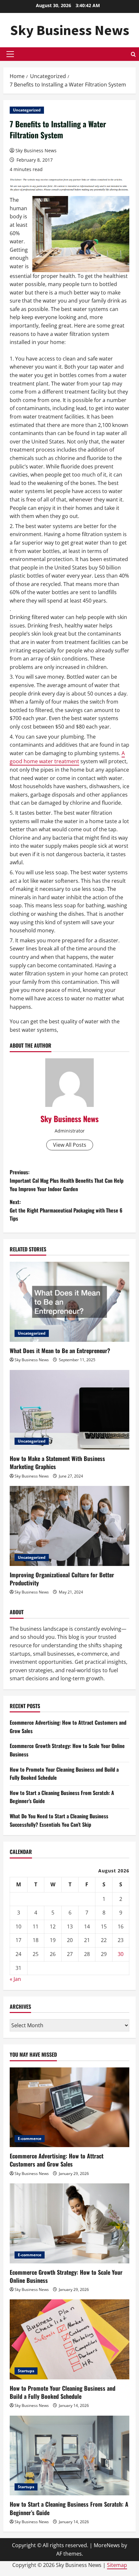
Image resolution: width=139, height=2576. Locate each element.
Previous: (67, 1180)
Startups (26, 2371)
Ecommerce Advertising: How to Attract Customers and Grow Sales (57, 2160)
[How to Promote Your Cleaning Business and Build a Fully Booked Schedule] (69, 2339)
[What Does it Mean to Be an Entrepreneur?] (69, 1302)
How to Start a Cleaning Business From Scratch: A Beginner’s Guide (69, 2508)
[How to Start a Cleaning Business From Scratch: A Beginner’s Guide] (69, 2456)
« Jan (15, 1979)
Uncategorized (27, 110)
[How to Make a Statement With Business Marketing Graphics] (69, 1410)
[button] (10, 54)
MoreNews (107, 2545)
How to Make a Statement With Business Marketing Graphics (57, 1462)
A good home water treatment (67, 757)
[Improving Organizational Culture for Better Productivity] (69, 1526)
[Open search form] (133, 54)
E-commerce (30, 2139)
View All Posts (70, 1145)
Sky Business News (70, 30)
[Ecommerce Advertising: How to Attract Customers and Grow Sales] (69, 2107)
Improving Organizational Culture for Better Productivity (62, 1579)
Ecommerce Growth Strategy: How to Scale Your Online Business (66, 2276)
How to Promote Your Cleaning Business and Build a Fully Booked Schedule (63, 2392)
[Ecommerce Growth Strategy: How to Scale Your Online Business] (69, 2223)
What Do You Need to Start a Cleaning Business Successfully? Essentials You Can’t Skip (59, 1820)
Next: (66, 1210)
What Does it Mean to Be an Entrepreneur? (60, 1351)
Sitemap (117, 2565)
